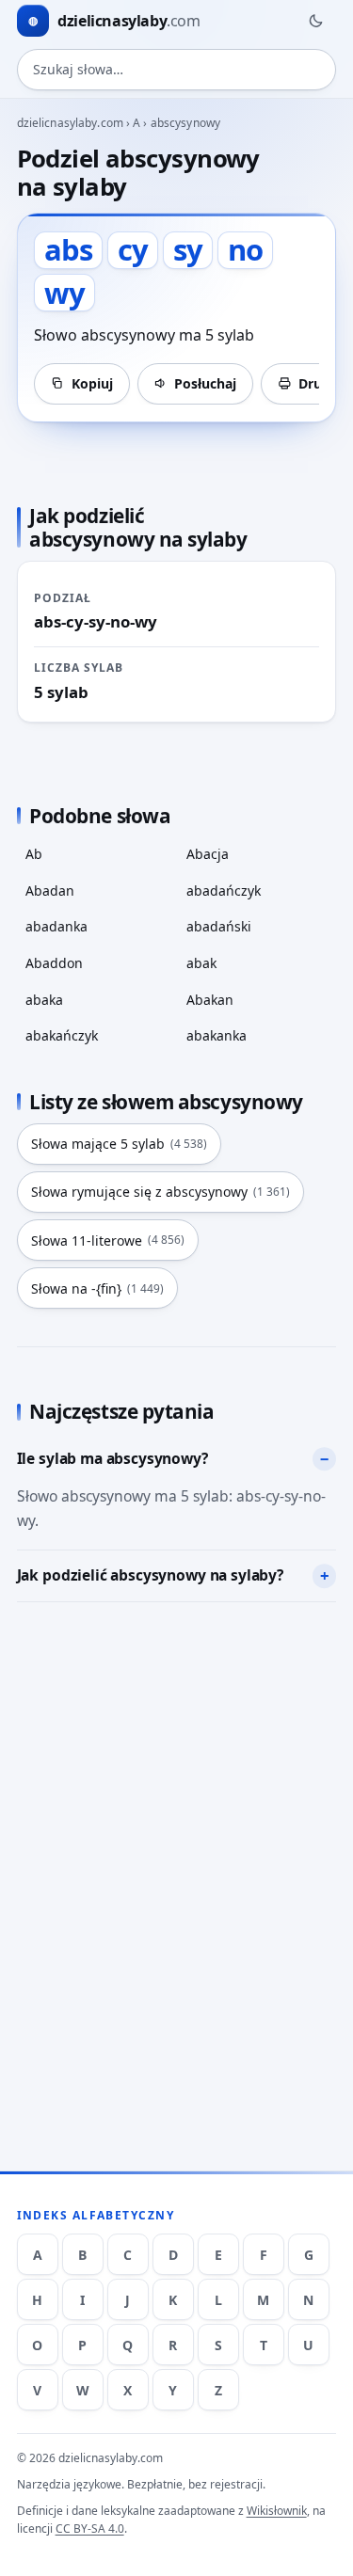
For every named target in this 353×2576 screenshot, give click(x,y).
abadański (219, 926)
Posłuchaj (205, 383)
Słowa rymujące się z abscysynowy (160, 1192)
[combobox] (177, 70)
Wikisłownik (277, 2511)
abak (201, 963)
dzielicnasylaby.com (70, 123)
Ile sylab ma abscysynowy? (112, 1458)
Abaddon (54, 963)
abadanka (56, 926)
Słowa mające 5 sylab (119, 1144)
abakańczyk (62, 1035)
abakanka (217, 1035)
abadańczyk (224, 890)
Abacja (208, 854)
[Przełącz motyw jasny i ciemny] (315, 21)
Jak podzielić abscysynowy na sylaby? (150, 1575)
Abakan (210, 1000)
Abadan (50, 890)
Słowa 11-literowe (108, 1240)
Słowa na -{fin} (97, 1288)
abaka (44, 1000)
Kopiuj (92, 383)
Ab (34, 854)
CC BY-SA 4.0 (90, 2528)
